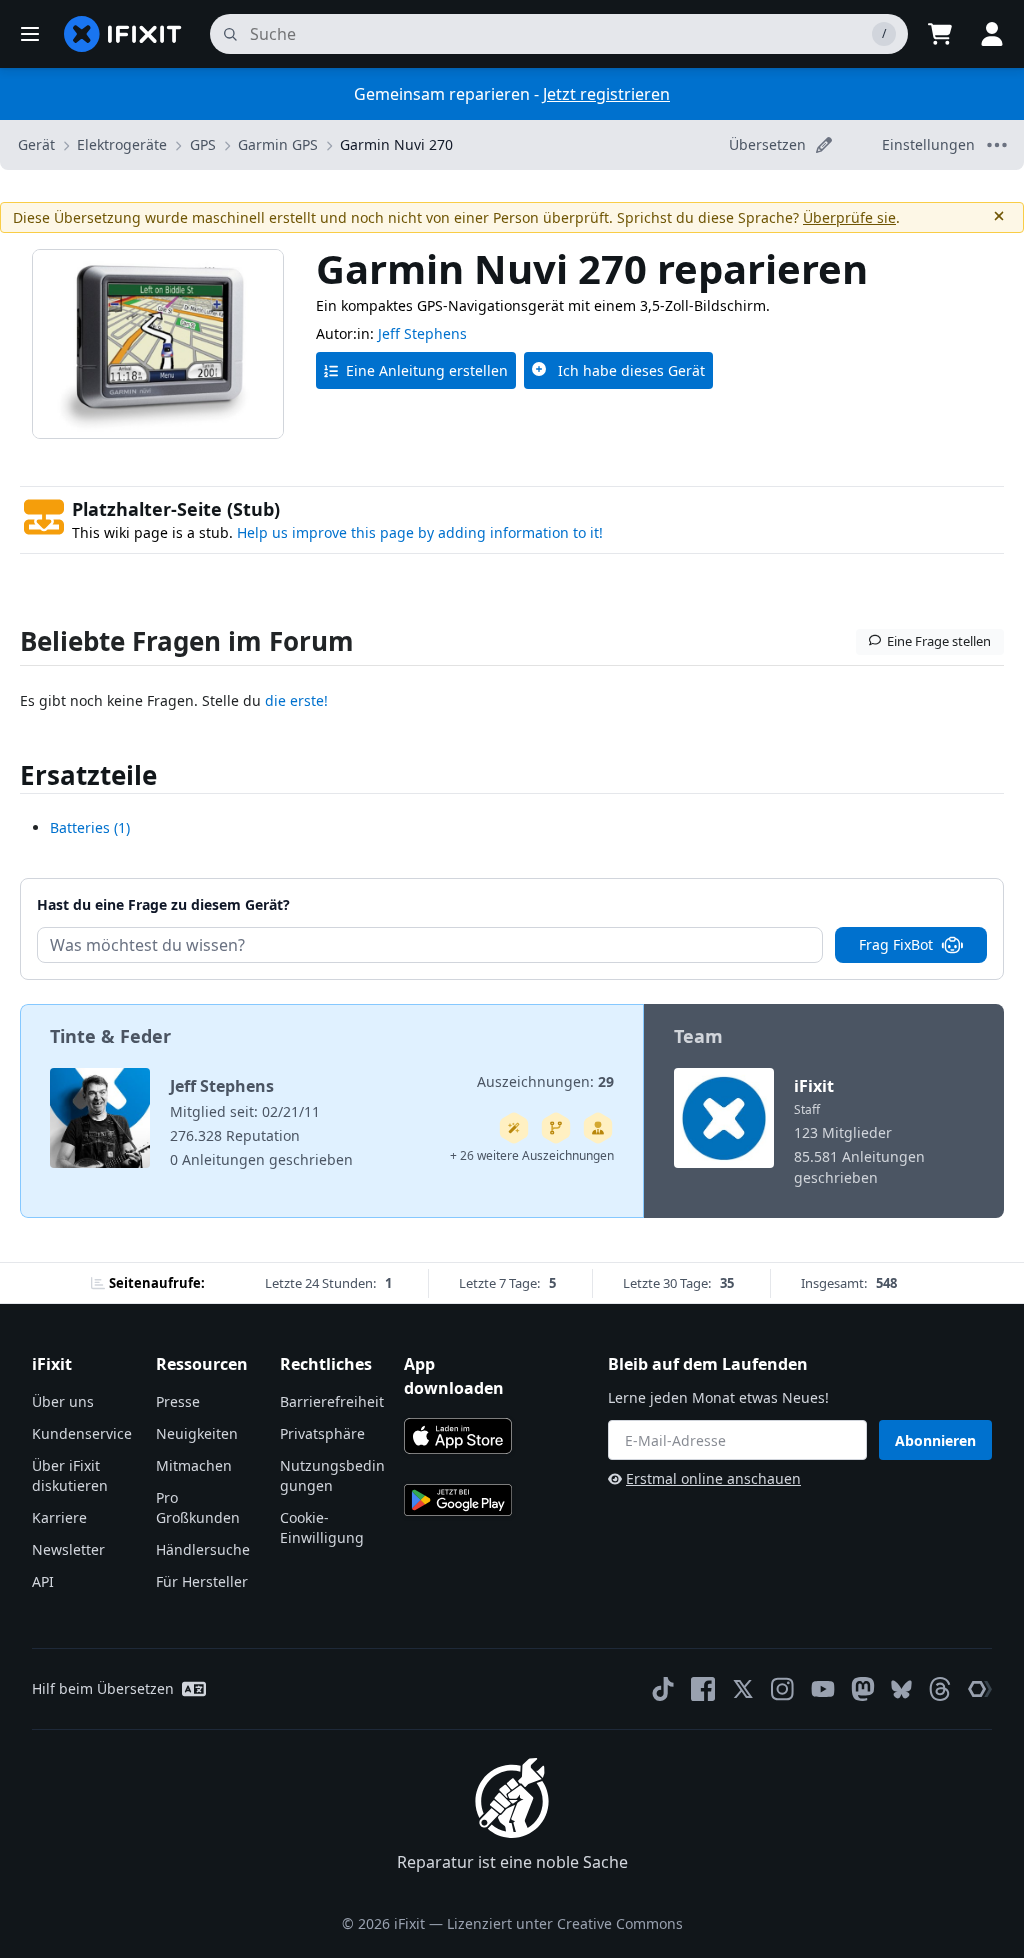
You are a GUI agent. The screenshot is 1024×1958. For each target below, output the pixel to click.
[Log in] (992, 34)
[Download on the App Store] (458, 1436)
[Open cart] (940, 34)
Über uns (63, 1401)
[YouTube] (823, 1689)
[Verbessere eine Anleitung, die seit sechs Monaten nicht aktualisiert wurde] (556, 1128)
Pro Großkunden (198, 1507)
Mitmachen (194, 1465)
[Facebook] (703, 1689)
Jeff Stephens (422, 333)
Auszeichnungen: (545, 1081)
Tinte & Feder (110, 1036)
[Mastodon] (863, 1689)
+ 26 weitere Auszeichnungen (532, 1155)
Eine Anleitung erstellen (427, 370)
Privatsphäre (322, 1433)
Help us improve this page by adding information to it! (420, 532)
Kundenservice (82, 1433)
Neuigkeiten (197, 1433)
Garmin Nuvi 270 (396, 144)
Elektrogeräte (122, 144)
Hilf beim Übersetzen (103, 1688)
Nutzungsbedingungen (332, 1475)
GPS (203, 144)
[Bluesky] (901, 1689)
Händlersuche (203, 1549)
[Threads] (940, 1689)
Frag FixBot (896, 944)
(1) (90, 827)
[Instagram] (783, 1689)
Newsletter (68, 1549)
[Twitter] (743, 1689)
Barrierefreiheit (332, 1401)
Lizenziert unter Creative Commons (565, 1923)
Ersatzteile (88, 775)
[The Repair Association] (980, 1689)
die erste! (296, 700)
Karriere (59, 1517)
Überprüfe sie (849, 217)
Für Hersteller (202, 1581)
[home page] (123, 34)
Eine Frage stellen (939, 641)
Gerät (36, 144)
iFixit (814, 1086)
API (43, 1581)
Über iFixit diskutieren (70, 1475)
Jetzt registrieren (606, 94)
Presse (178, 1401)
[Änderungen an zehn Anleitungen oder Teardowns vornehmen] (598, 1128)
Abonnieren (935, 1440)
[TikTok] (663, 1689)
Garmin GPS (278, 144)
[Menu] (30, 34)
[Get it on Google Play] (458, 1500)
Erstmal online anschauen (713, 1478)
